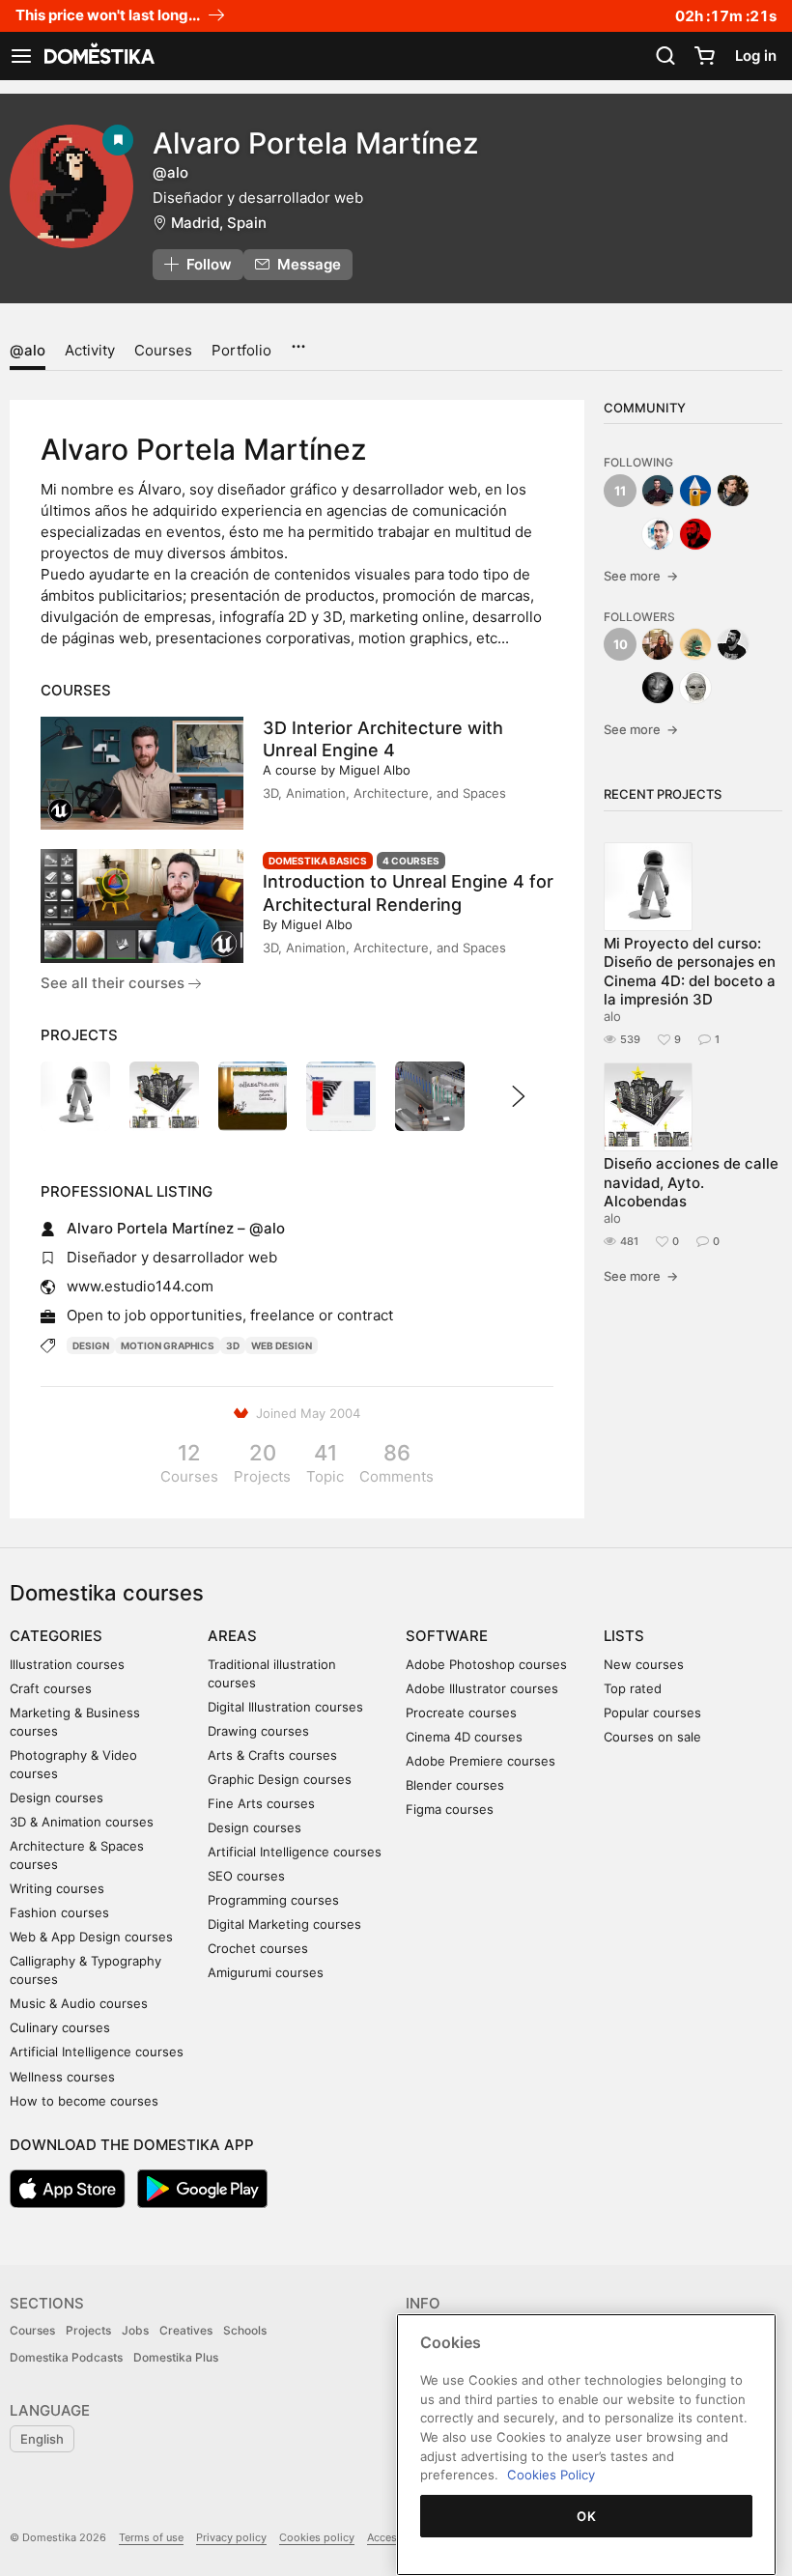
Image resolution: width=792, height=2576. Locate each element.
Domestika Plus (176, 2357)
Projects (88, 2330)
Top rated (633, 1688)
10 (621, 644)
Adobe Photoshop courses (486, 1664)
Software (447, 1636)
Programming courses (273, 1900)
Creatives (186, 2330)
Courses (163, 350)
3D (233, 1345)
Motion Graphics (168, 1345)
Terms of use (151, 2537)
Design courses (57, 1798)
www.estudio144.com (140, 1286)
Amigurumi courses (266, 1972)
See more (641, 576)
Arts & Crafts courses (272, 1755)
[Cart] (704, 56)
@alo (28, 350)
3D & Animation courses (82, 1822)
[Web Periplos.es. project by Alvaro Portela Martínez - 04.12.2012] (341, 1096)
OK (586, 2516)
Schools (245, 2330)
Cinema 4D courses (464, 1737)
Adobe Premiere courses (481, 1761)
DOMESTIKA (98, 56)
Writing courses (57, 1888)
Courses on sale (652, 1737)
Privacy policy (231, 2537)
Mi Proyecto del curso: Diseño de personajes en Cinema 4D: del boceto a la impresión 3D (690, 971)
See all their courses (114, 983)
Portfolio (241, 350)
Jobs (135, 2330)
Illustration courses (67, 1664)
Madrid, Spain (219, 223)
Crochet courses (258, 1948)
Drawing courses (258, 1731)
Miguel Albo (375, 770)
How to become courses (84, 2101)
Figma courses (450, 1809)
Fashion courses (59, 1912)
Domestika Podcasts (66, 2357)
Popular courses (652, 1713)
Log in (756, 56)
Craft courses (51, 1688)
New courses (644, 1664)
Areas (232, 1636)
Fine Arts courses (261, 1803)
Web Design (282, 1345)
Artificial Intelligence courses (97, 2052)
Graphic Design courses (280, 1779)
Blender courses (455, 1785)
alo (612, 1016)
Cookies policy (317, 2537)
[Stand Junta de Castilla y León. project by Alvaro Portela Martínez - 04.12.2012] (430, 1096)
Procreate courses (461, 1713)
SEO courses (246, 1876)
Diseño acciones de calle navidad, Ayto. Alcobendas (691, 1182)
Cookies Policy (551, 2475)
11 (620, 491)
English (42, 2439)
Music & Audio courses (79, 2003)
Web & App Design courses (91, 1937)
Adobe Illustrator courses (482, 1688)
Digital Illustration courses (285, 1707)
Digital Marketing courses (284, 1924)
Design (91, 1345)
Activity (90, 350)
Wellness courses (62, 2077)
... (298, 340)
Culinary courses (60, 2027)
